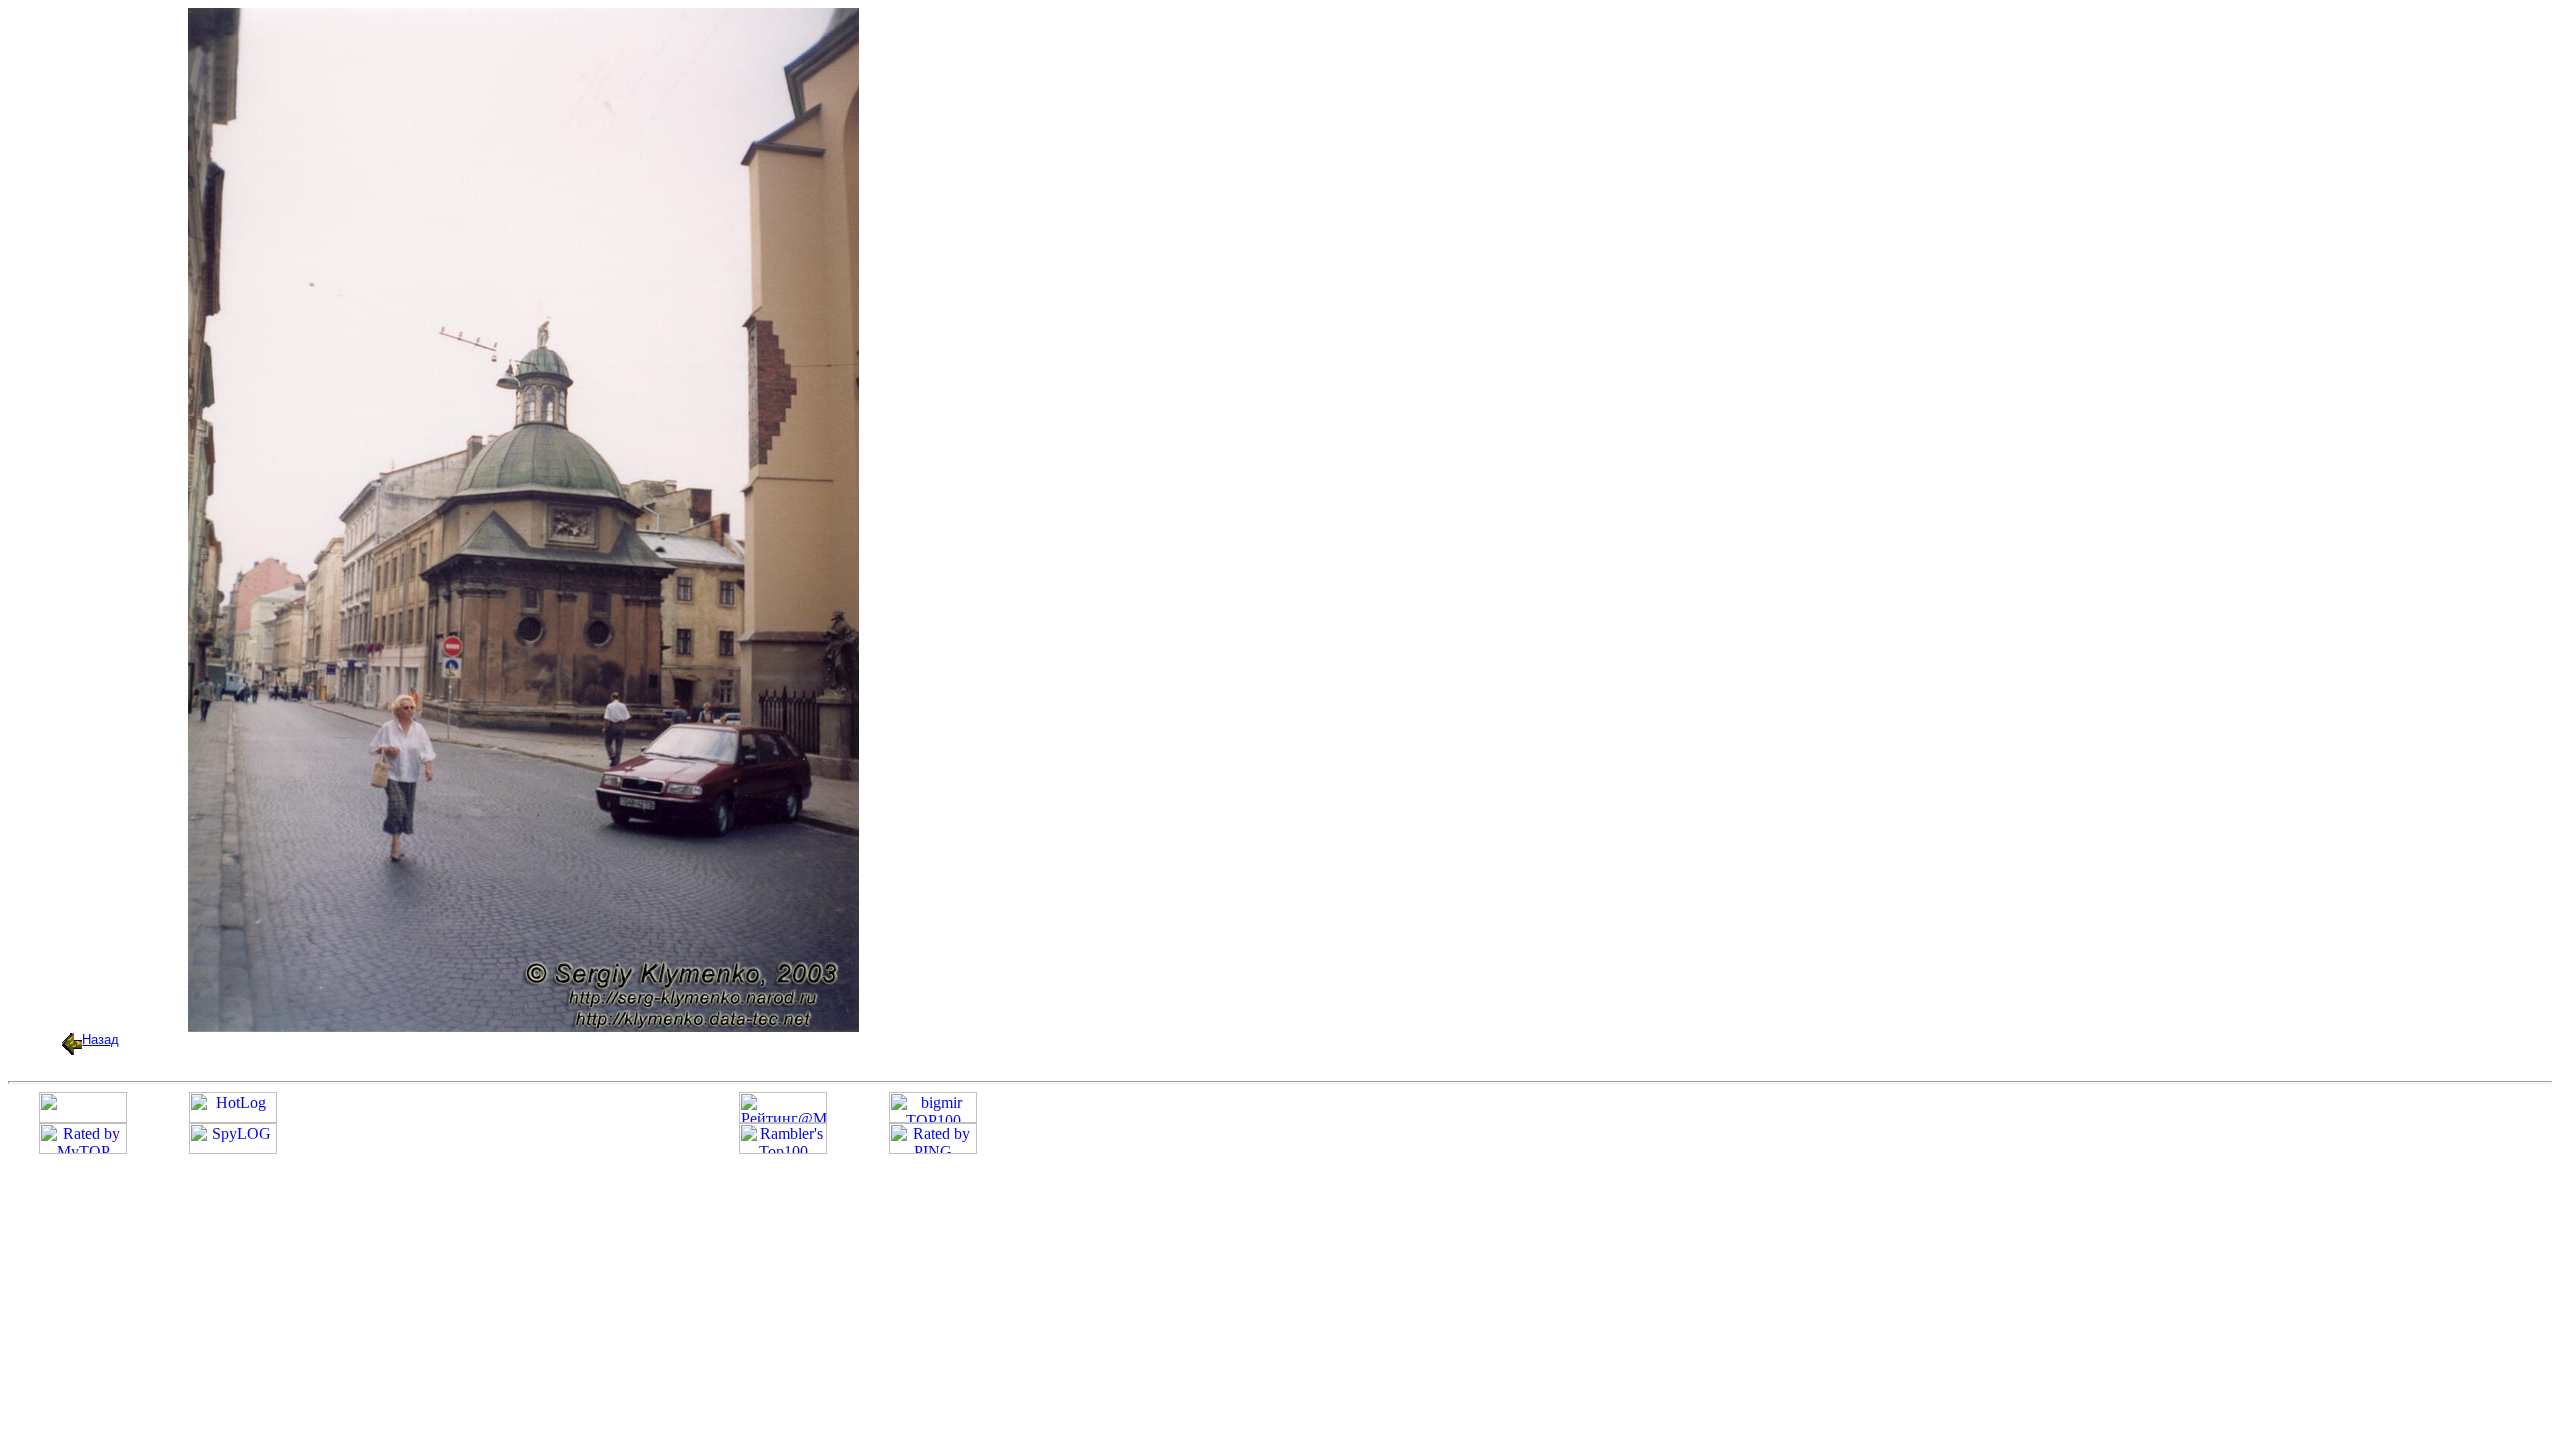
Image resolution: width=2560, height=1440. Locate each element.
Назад (100, 1039)
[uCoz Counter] (83, 1117)
